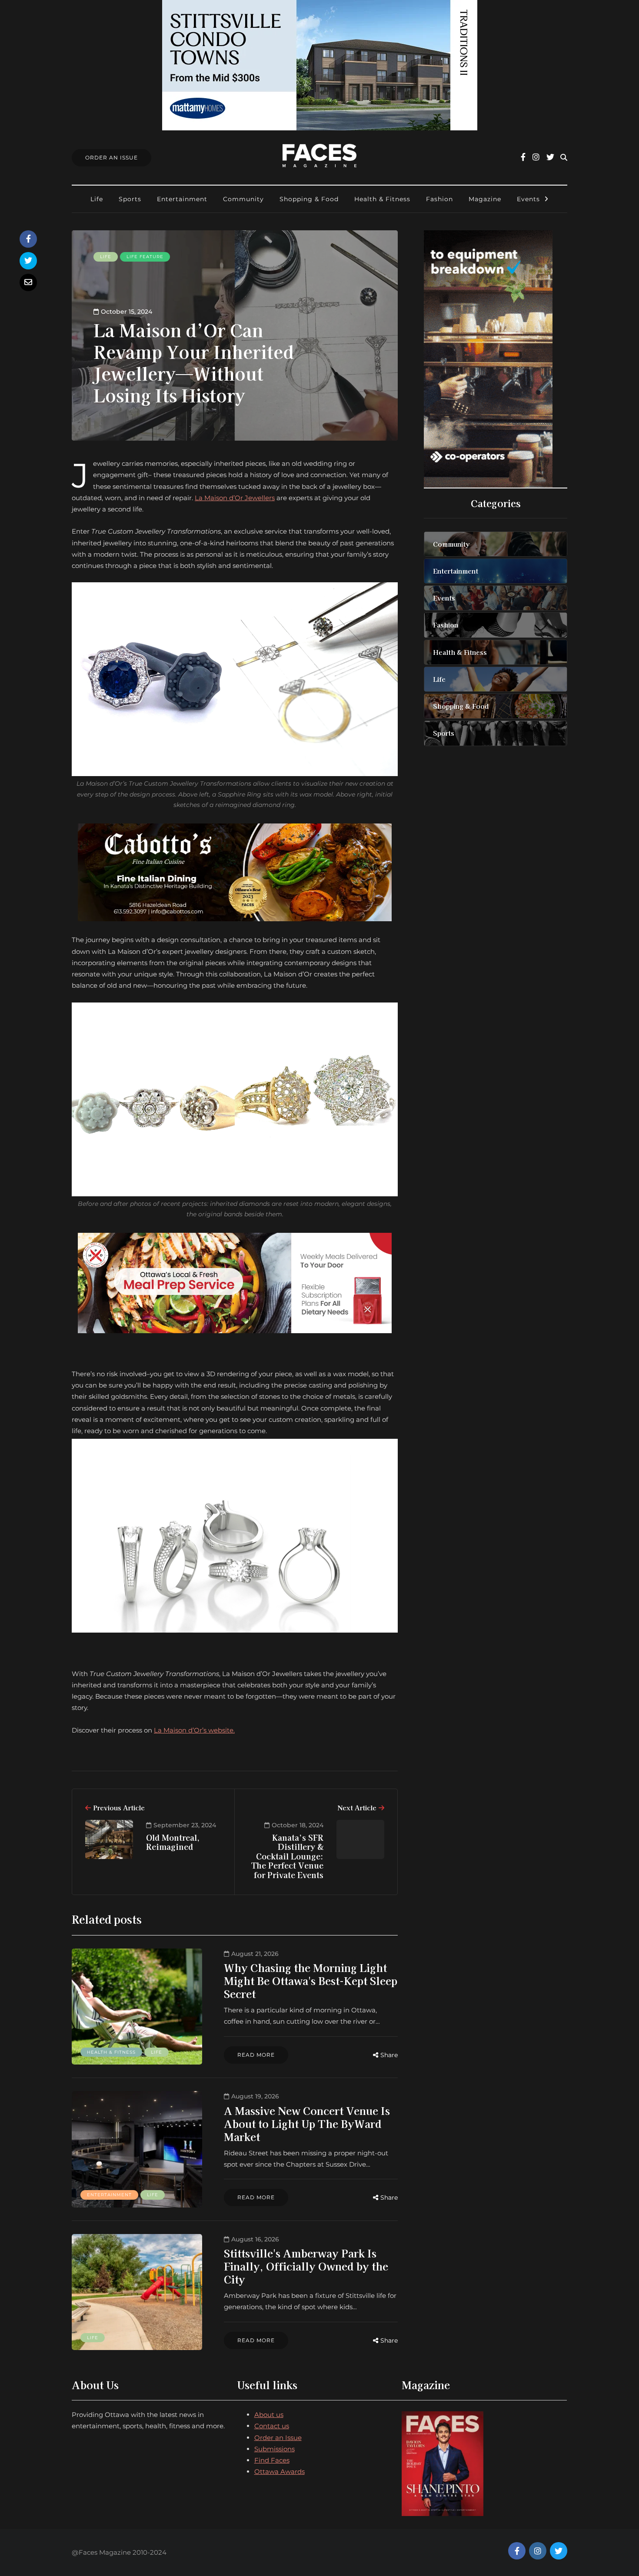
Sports (130, 199)
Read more (256, 2055)
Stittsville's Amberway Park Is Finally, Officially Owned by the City (306, 2266)
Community (243, 199)
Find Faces (272, 2460)
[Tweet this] (28, 261)
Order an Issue (278, 2438)
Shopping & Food (309, 199)
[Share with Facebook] (28, 239)
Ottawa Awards (280, 2471)
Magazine (485, 199)
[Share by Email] (28, 282)
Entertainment (182, 199)
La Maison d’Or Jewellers (235, 498)
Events (528, 199)
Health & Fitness (382, 199)
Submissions (275, 2449)
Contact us (272, 2426)
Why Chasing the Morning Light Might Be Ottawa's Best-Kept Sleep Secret (311, 1980)
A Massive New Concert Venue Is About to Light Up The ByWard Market (307, 2123)
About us (269, 2415)
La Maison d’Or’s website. (194, 1730)
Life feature (145, 257)
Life (97, 199)
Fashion (439, 199)
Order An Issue (111, 158)
